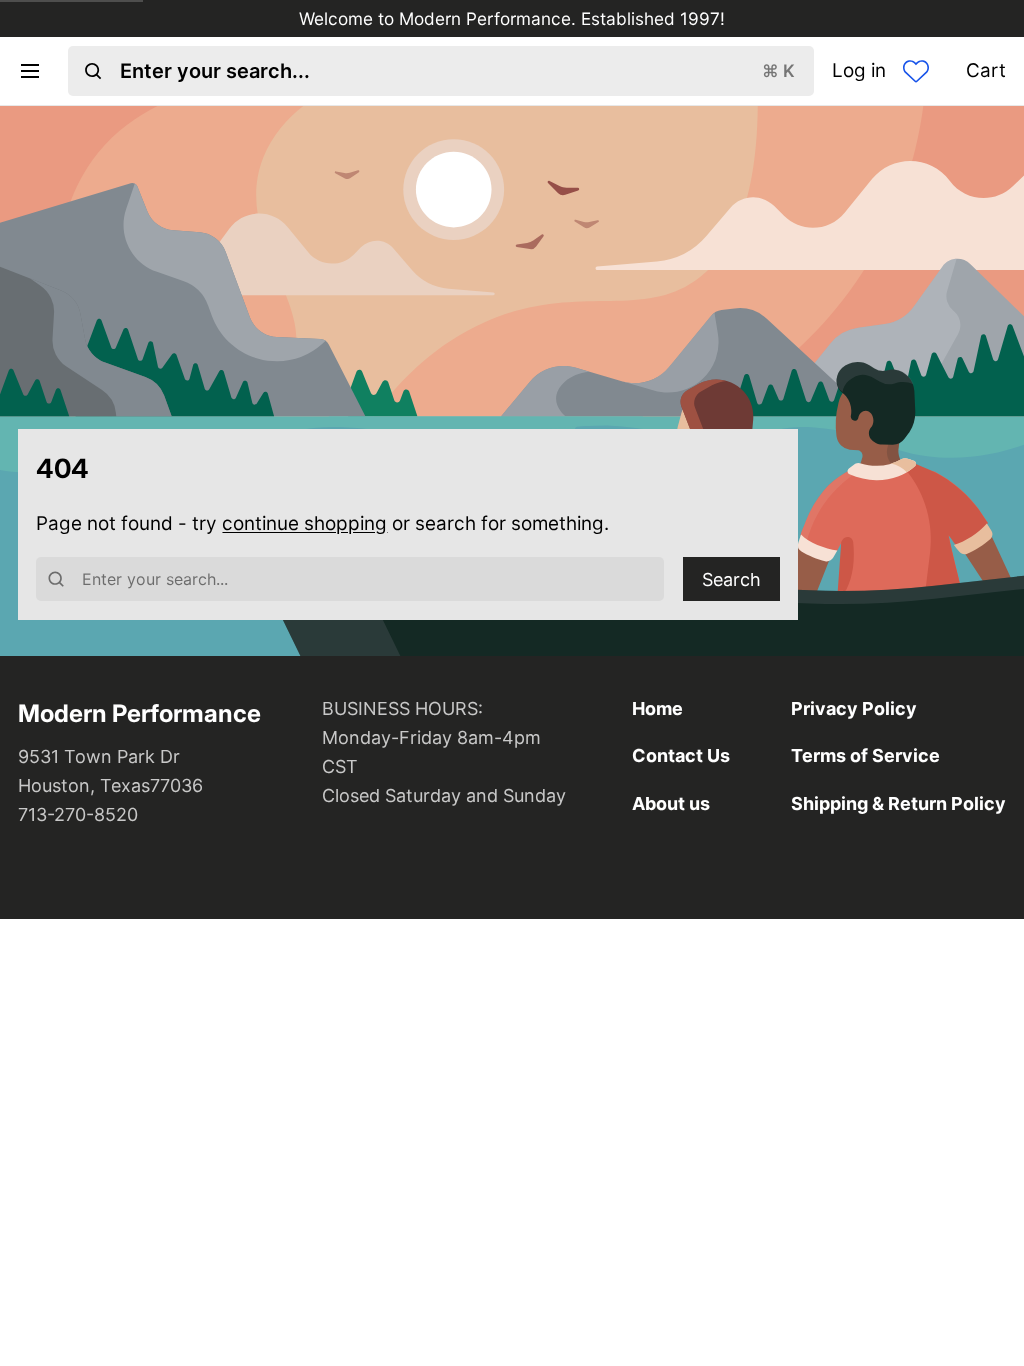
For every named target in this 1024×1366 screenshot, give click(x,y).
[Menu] (38, 71)
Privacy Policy (854, 708)
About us (671, 803)
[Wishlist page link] (916, 71)
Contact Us (681, 755)
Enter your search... (457, 71)
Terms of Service (865, 755)
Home (657, 708)
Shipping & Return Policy (898, 803)
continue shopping (304, 523)
